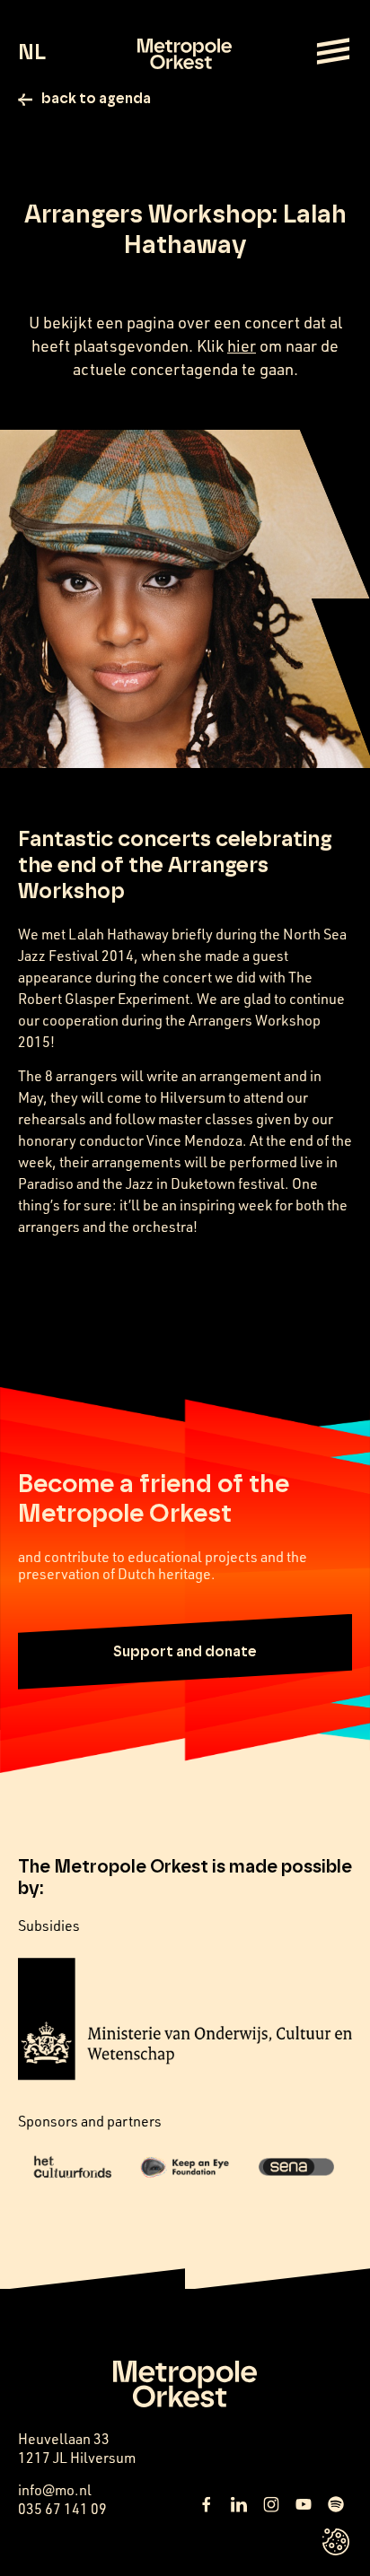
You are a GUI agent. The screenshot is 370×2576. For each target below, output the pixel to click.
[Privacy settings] (336, 2542)
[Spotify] (336, 2504)
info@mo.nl (55, 2490)
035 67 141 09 (62, 2509)
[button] (185, 1652)
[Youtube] (304, 2504)
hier (242, 345)
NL (32, 53)
